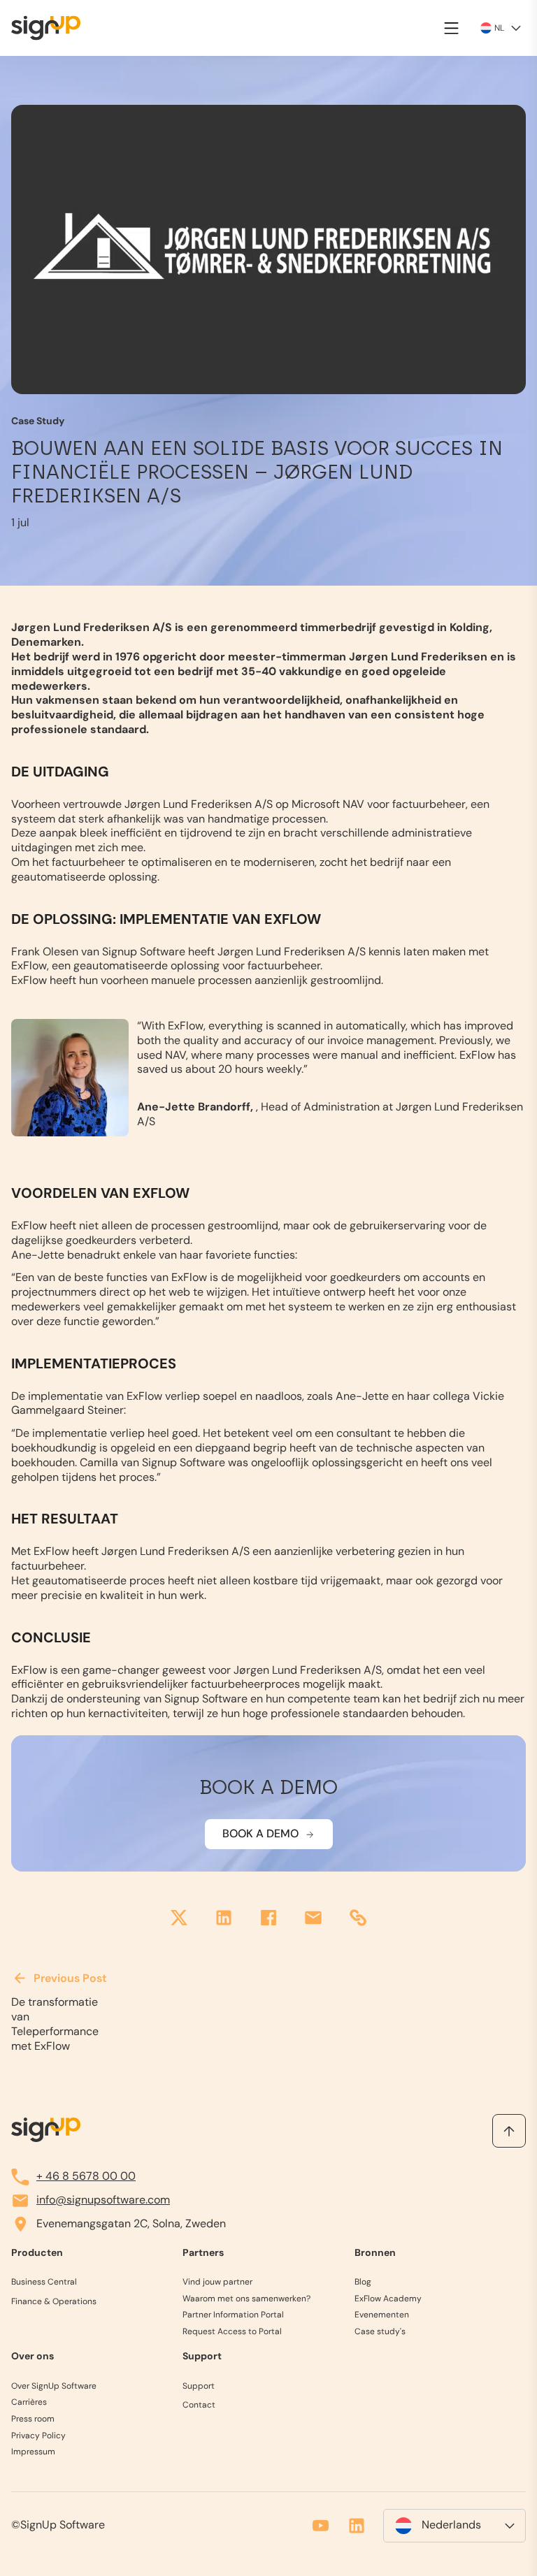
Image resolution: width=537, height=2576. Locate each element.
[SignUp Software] (54, 28)
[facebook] (268, 1919)
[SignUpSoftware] (46, 2130)
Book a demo (260, 1833)
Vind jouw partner (217, 2282)
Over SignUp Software (54, 2386)
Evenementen (382, 2316)
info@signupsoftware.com (103, 2200)
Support (199, 2386)
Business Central (44, 2282)
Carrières (29, 2403)
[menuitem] (454, 2526)
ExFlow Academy (388, 2299)
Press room (33, 2419)
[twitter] (179, 1919)
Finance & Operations (54, 2302)
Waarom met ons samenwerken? (246, 2299)
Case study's (380, 2332)
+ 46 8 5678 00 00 (86, 2177)
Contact (199, 2406)
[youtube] (320, 2526)
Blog (363, 2282)
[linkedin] (224, 1919)
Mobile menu (452, 28)
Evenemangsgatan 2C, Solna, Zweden (131, 2224)
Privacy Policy (38, 2436)
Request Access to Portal (232, 2332)
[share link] (358, 1919)
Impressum (33, 2452)
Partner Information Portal (233, 2316)
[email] (313, 1919)
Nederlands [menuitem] (451, 2526)
